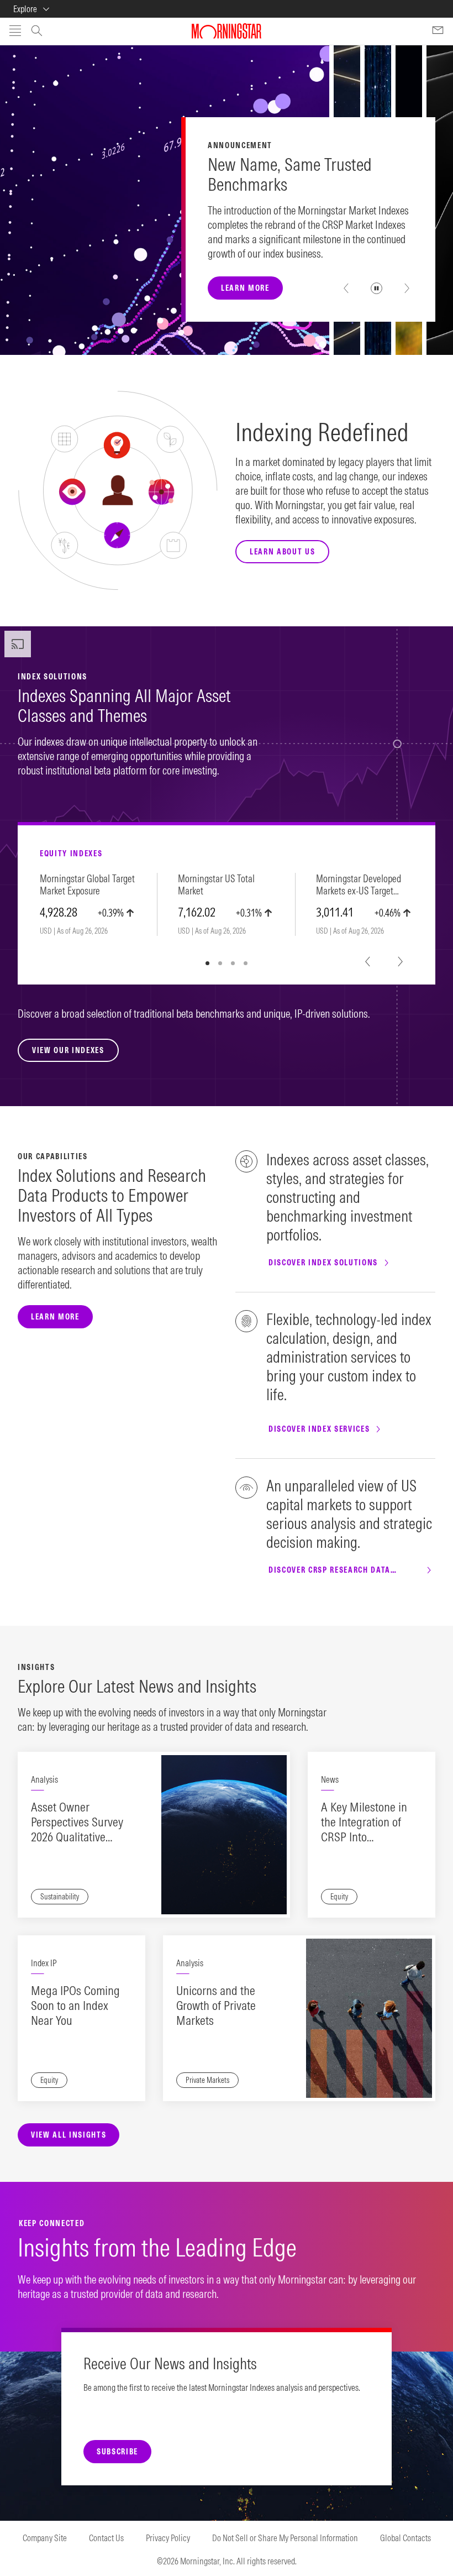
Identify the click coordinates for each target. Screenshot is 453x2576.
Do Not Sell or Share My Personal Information (285, 2538)
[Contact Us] (438, 32)
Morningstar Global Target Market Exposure (87, 885)
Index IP (44, 1963)
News (330, 1779)
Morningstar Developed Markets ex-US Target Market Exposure (359, 885)
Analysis (44, 1779)
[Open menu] (15, 32)
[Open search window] (37, 32)
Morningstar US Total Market (216, 885)
